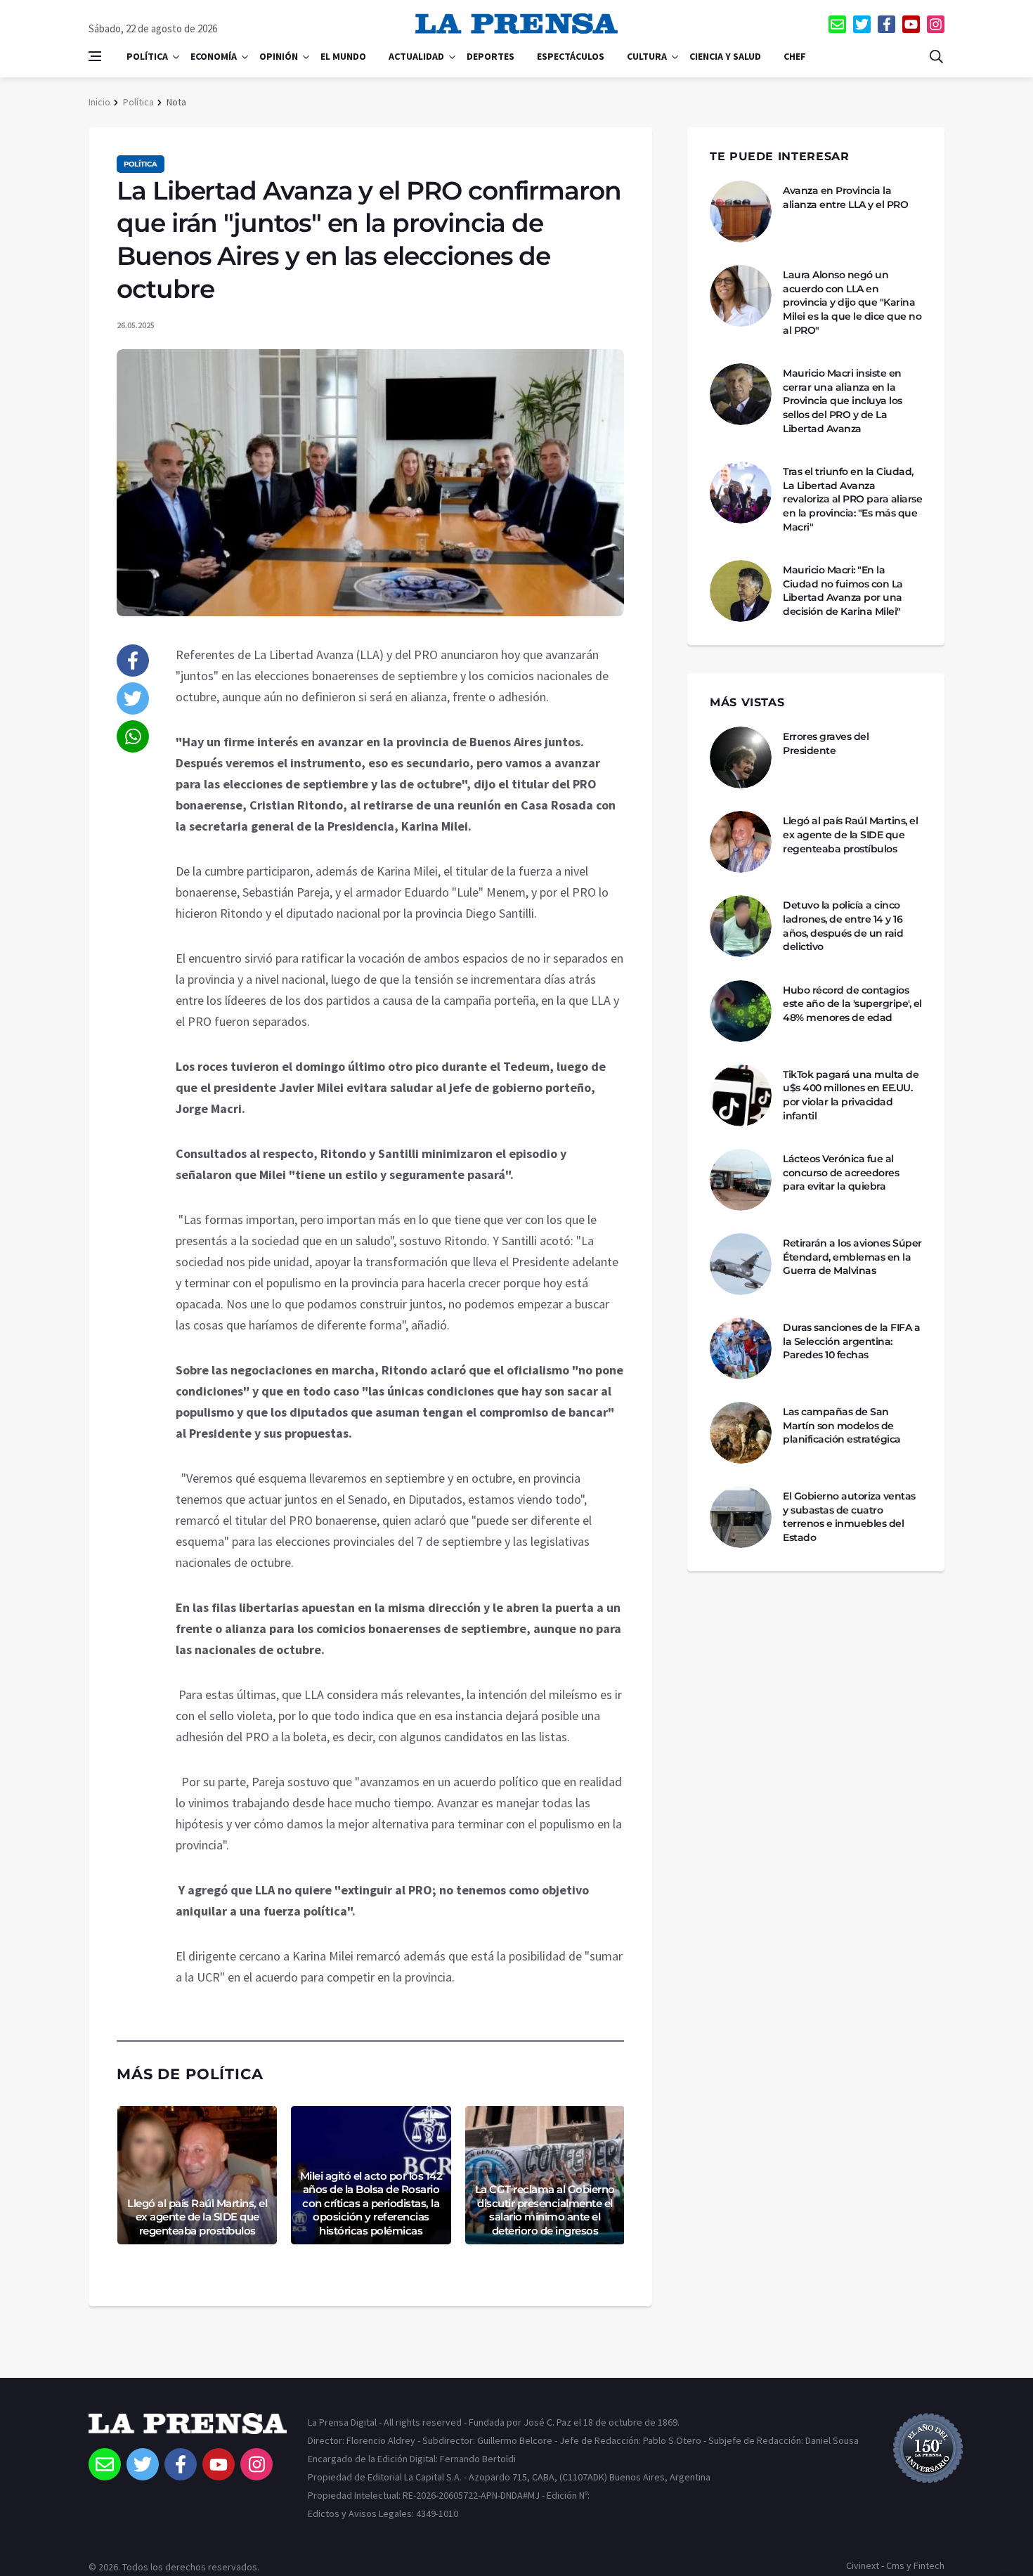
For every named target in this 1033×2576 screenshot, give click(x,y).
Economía (214, 56)
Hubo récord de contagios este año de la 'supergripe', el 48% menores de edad (852, 1004)
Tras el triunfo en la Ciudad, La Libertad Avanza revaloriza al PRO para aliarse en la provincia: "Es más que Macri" (852, 499)
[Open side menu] (95, 56)
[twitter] (862, 24)
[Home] (188, 2431)
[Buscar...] (936, 56)
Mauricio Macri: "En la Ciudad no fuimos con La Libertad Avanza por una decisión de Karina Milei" (843, 591)
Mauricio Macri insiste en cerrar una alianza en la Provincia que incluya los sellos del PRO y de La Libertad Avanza (843, 401)
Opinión (279, 56)
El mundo (343, 56)
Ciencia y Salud (725, 56)
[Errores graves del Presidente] (741, 757)
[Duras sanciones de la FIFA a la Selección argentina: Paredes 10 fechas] (741, 1348)
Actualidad (416, 56)
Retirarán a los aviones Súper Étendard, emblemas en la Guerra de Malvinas (852, 1257)
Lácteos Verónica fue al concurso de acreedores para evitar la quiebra (841, 1172)
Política (147, 56)
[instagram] (936, 24)
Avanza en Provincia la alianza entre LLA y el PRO (845, 197)
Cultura (647, 56)
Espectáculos (571, 56)
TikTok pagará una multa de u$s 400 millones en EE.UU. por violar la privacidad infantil (851, 1095)
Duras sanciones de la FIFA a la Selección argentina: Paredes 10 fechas (851, 1341)
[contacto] (837, 24)
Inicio (99, 102)
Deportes (490, 56)
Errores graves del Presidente (826, 743)
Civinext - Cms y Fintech (895, 2565)
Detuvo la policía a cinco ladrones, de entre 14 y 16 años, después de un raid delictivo (843, 926)
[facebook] (886, 24)
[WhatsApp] (133, 736)
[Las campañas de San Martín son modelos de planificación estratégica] (741, 1433)
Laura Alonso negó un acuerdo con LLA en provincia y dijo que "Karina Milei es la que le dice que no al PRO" (852, 302)
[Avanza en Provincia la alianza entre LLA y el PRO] (741, 212)
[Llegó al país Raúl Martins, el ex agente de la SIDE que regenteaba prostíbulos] (741, 842)
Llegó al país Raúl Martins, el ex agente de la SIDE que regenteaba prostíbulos (197, 2217)
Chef (795, 56)
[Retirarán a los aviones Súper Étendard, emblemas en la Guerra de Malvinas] (741, 1264)
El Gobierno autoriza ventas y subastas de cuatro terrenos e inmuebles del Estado (849, 1517)
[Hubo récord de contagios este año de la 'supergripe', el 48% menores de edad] (741, 1011)
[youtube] (911, 24)
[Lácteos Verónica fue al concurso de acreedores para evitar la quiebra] (741, 1180)
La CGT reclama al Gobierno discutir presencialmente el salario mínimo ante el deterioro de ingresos (545, 2210)
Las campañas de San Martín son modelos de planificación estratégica (842, 1425)
